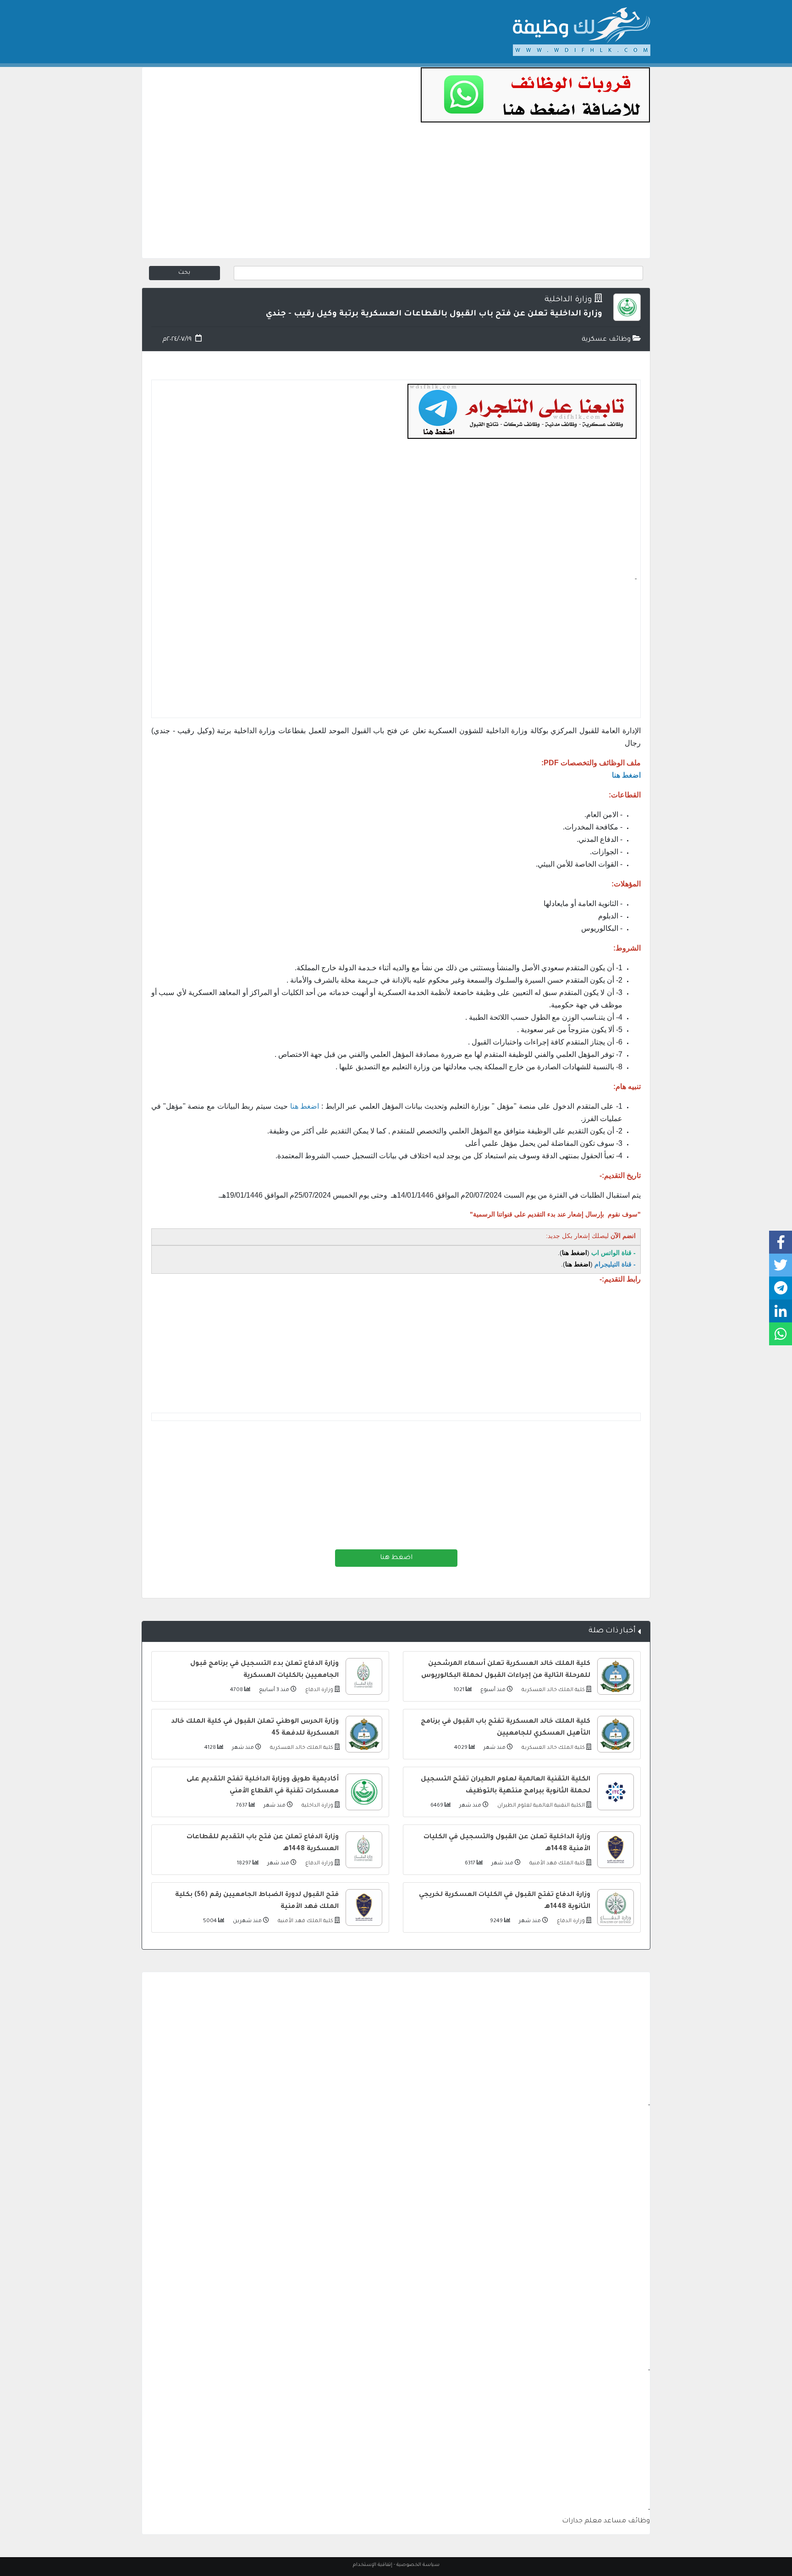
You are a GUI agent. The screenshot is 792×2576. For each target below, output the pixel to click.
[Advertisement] (396, 194)
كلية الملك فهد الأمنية (556, 1864)
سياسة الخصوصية (418, 2565)
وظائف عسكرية (607, 340)
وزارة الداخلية (568, 300)
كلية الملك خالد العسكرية (553, 1690)
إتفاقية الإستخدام (373, 2565)
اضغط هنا (396, 1558)
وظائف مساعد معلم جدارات (606, 2521)
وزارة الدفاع (319, 1690)
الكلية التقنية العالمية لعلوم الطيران (540, 1806)
